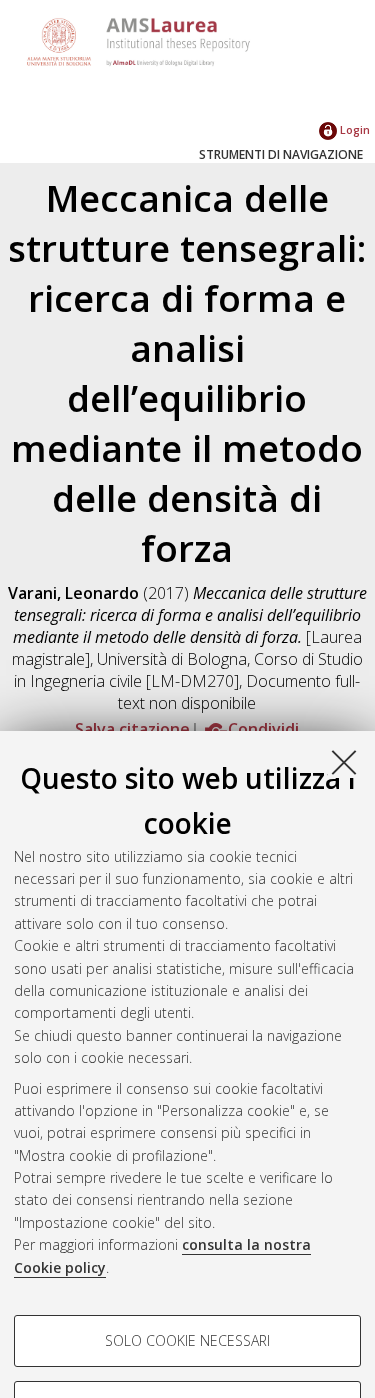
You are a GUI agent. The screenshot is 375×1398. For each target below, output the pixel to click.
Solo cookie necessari (187, 1340)
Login (353, 129)
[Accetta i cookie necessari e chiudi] (344, 762)
